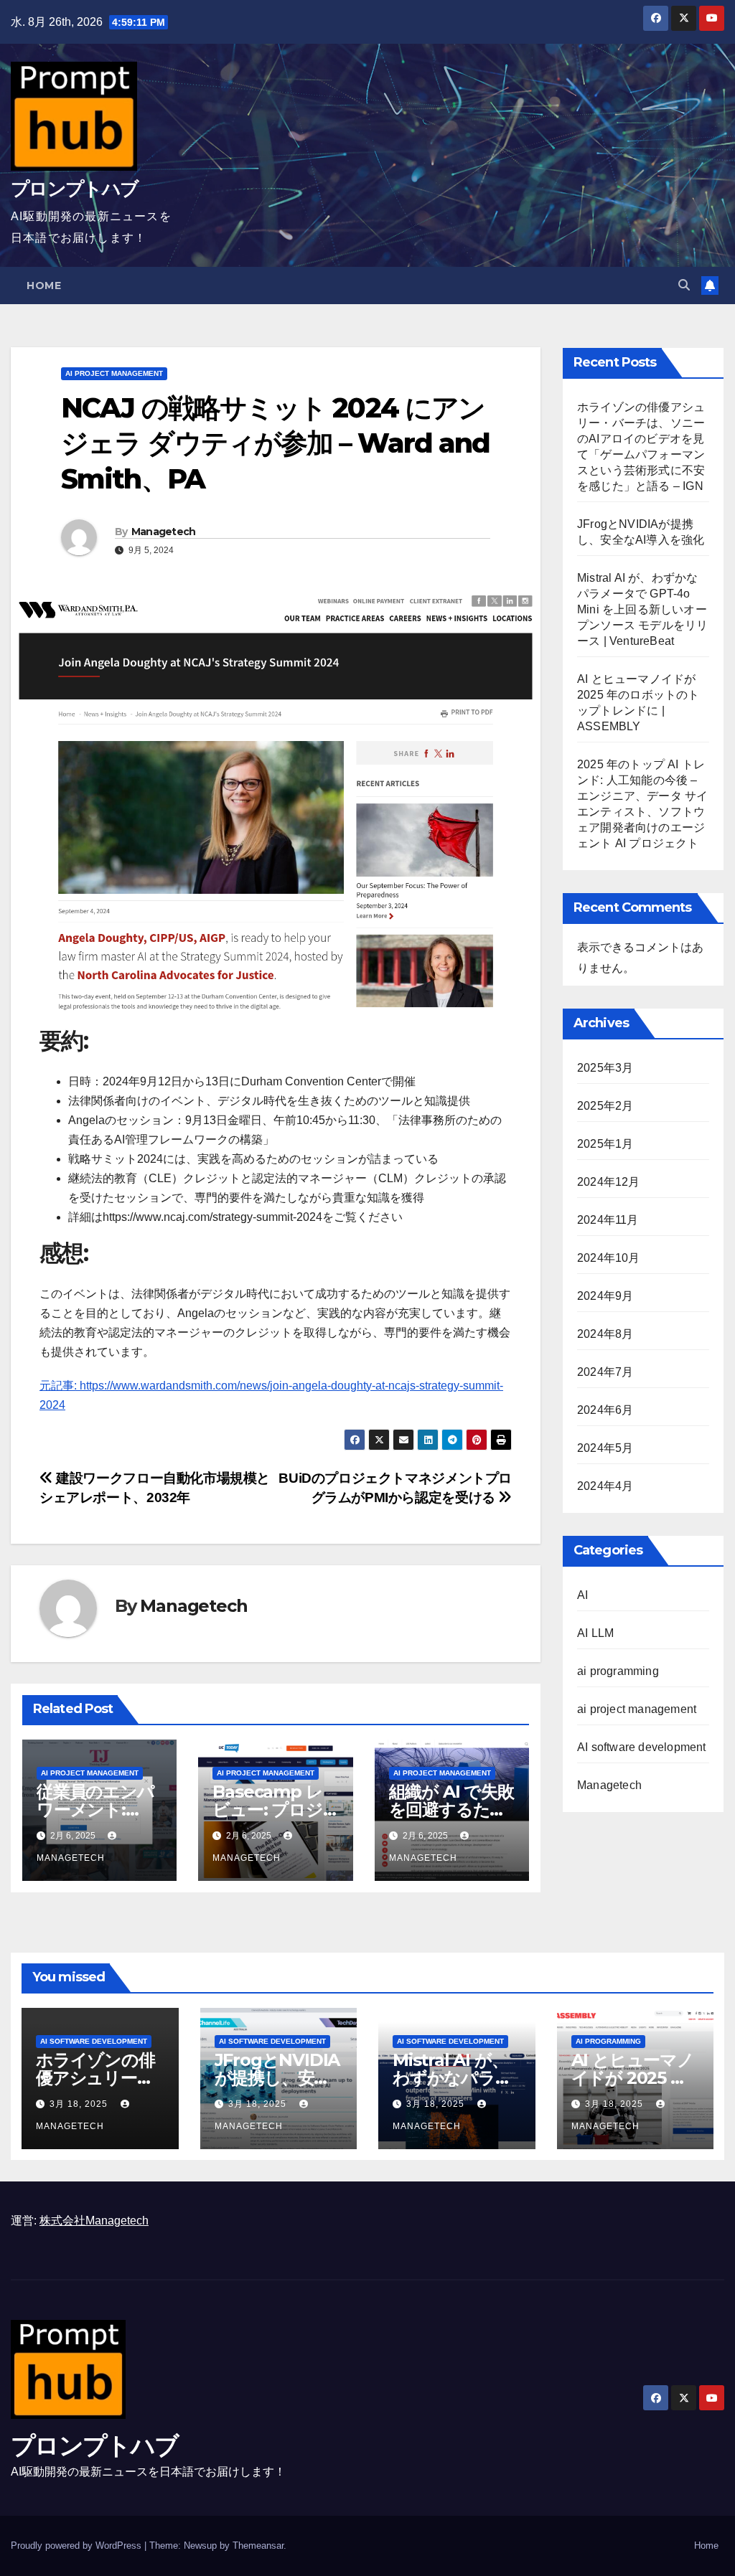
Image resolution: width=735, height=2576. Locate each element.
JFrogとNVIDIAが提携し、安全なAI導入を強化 (277, 2078)
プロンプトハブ (74, 189)
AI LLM (595, 1633)
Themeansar (258, 2546)
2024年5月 (605, 1448)
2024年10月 (609, 1258)
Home (44, 286)
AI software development (642, 1747)
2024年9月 (605, 1296)
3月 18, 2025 (80, 2104)
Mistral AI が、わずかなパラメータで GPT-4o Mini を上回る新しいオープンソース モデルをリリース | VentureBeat (642, 609)
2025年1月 (605, 1144)
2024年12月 (609, 1182)
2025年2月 (605, 1106)
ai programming (618, 1671)
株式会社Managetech (94, 2221)
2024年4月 (605, 1486)
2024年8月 (605, 1334)
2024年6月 (605, 1410)
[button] (684, 285)
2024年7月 (605, 1372)
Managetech (164, 532)
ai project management (114, 373)
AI (582, 1595)
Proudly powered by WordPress (78, 2546)
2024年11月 (608, 1220)
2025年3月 (605, 1068)
